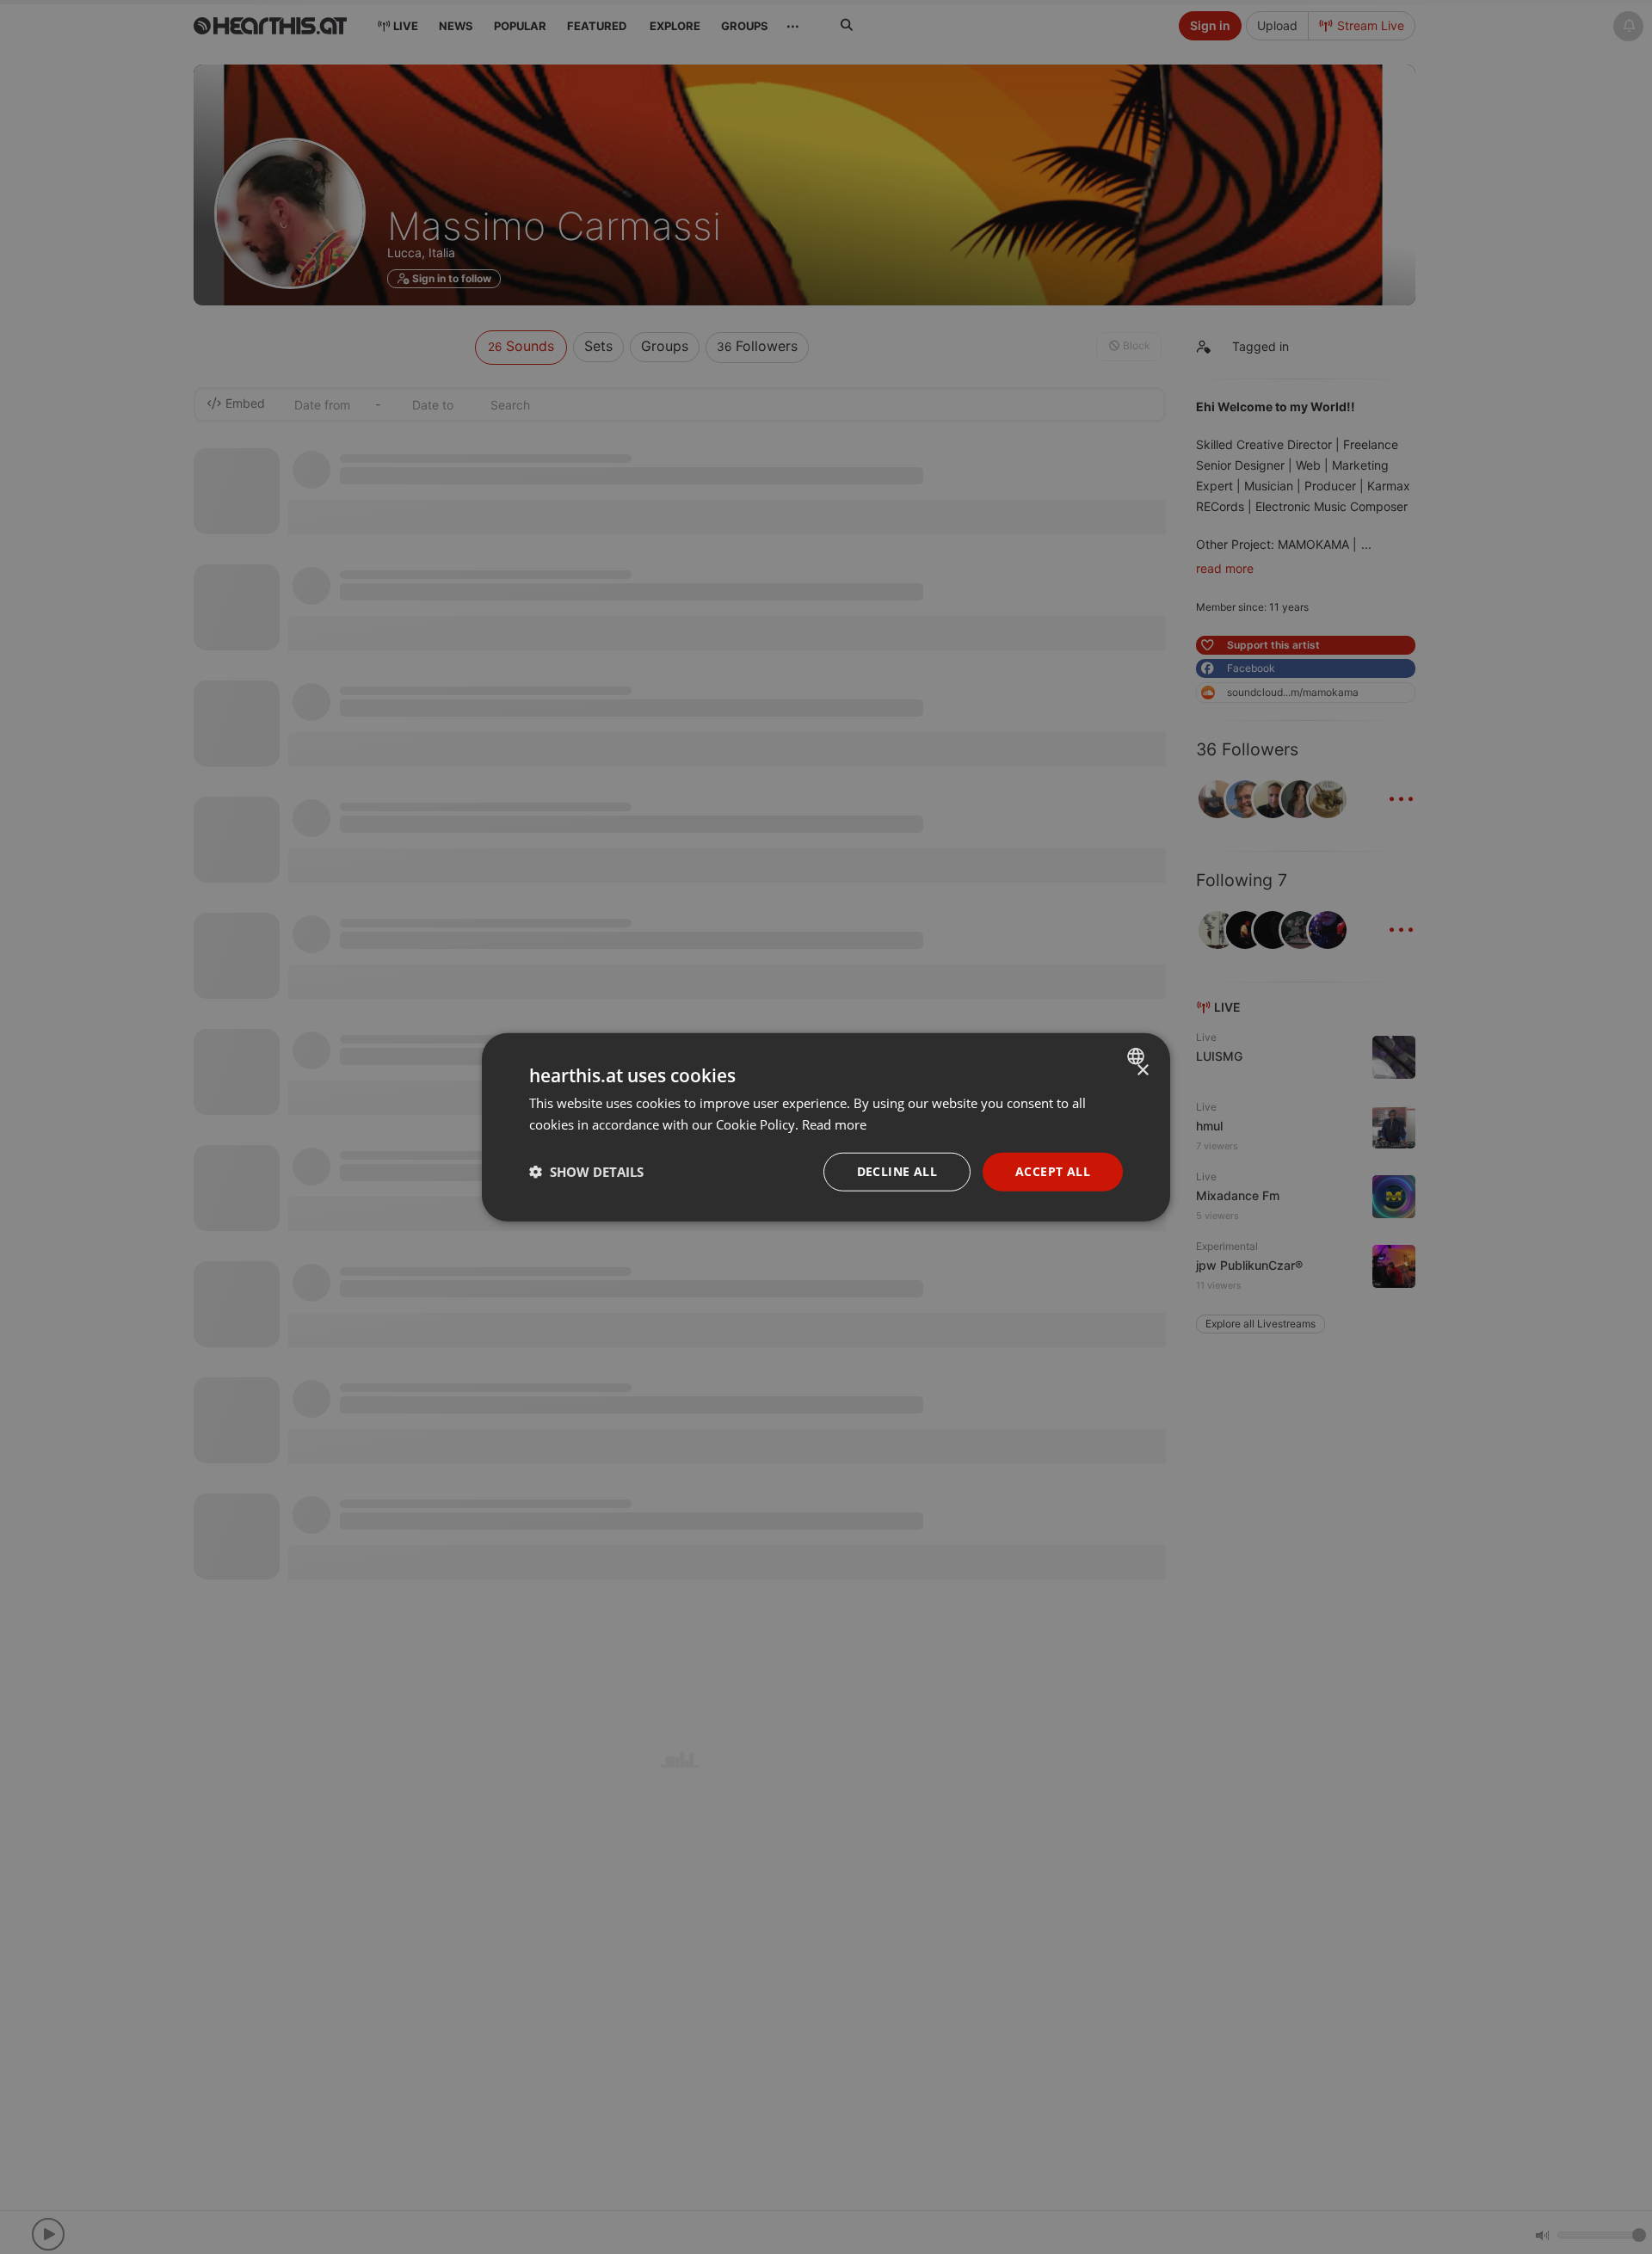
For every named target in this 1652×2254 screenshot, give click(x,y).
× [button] (1142, 1071)
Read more (834, 1124)
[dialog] (826, 1127)
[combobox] (1138, 1056)
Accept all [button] (1053, 1171)
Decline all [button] (897, 1171)
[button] (586, 1172)
